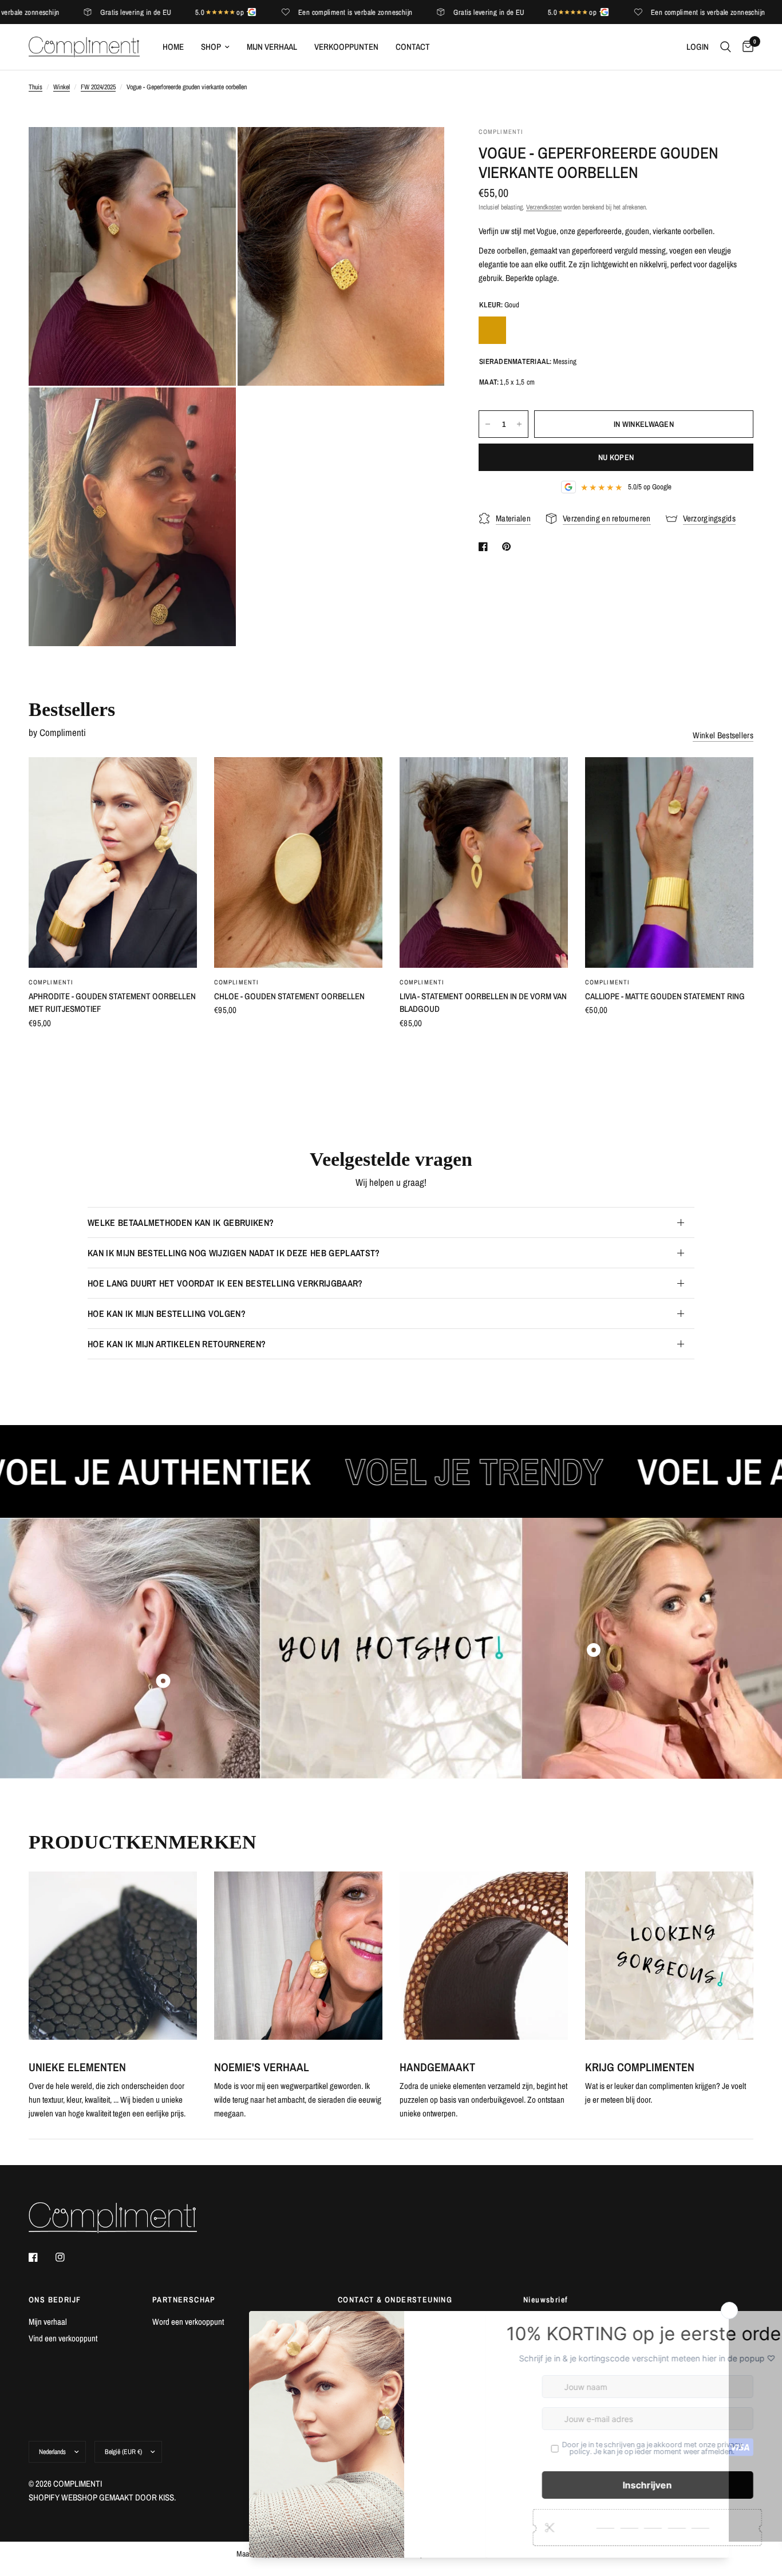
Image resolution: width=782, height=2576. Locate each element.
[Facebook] (41, 2257)
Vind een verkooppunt (63, 2338)
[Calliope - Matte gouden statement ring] (669, 862)
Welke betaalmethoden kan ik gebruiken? (181, 1222)
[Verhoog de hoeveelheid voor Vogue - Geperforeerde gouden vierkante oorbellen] (519, 424)
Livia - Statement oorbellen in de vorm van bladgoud (483, 1003)
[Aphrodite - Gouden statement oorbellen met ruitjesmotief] (113, 862)
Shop (211, 47)
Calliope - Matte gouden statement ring (665, 996)
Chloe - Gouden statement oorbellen (289, 996)
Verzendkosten (544, 207)
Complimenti (51, 982)
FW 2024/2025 (98, 87)
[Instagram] (68, 2257)
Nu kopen (616, 457)
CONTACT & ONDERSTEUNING (395, 2300)
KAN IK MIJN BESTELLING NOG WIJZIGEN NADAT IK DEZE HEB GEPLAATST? (234, 1253)
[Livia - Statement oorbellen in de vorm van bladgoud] (484, 862)
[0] (745, 47)
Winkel (62, 87)
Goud (492, 330)
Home (173, 47)
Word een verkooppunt (188, 2322)
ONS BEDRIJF (55, 2300)
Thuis (35, 87)
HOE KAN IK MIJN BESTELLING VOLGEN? (167, 1313)
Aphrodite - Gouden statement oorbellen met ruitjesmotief (112, 1003)
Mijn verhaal (272, 47)
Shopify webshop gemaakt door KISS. (102, 2497)
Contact (413, 47)
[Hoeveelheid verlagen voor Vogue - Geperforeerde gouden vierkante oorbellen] (488, 424)
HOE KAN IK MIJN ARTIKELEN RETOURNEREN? (177, 1344)
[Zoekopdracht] (726, 47)
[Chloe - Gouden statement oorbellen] (298, 862)
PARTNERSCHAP (184, 2300)
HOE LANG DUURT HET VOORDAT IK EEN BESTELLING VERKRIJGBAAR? (225, 1283)
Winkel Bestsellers (723, 735)
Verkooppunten (346, 47)
